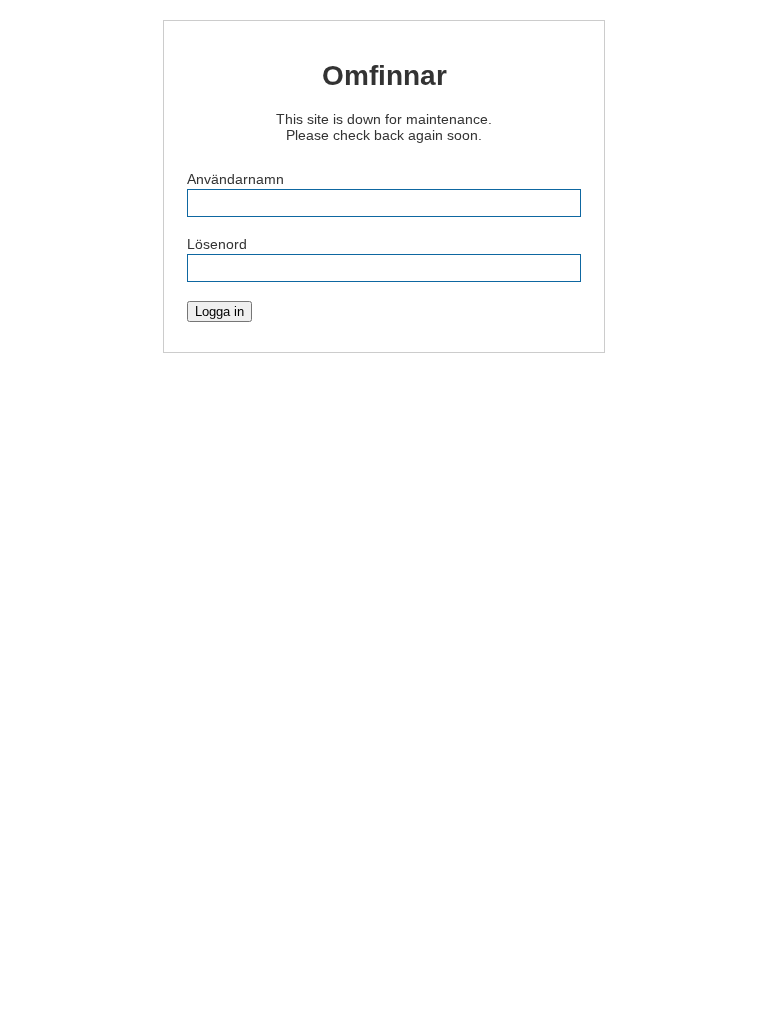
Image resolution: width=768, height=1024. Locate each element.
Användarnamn (235, 179)
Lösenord (217, 244)
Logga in (219, 311)
